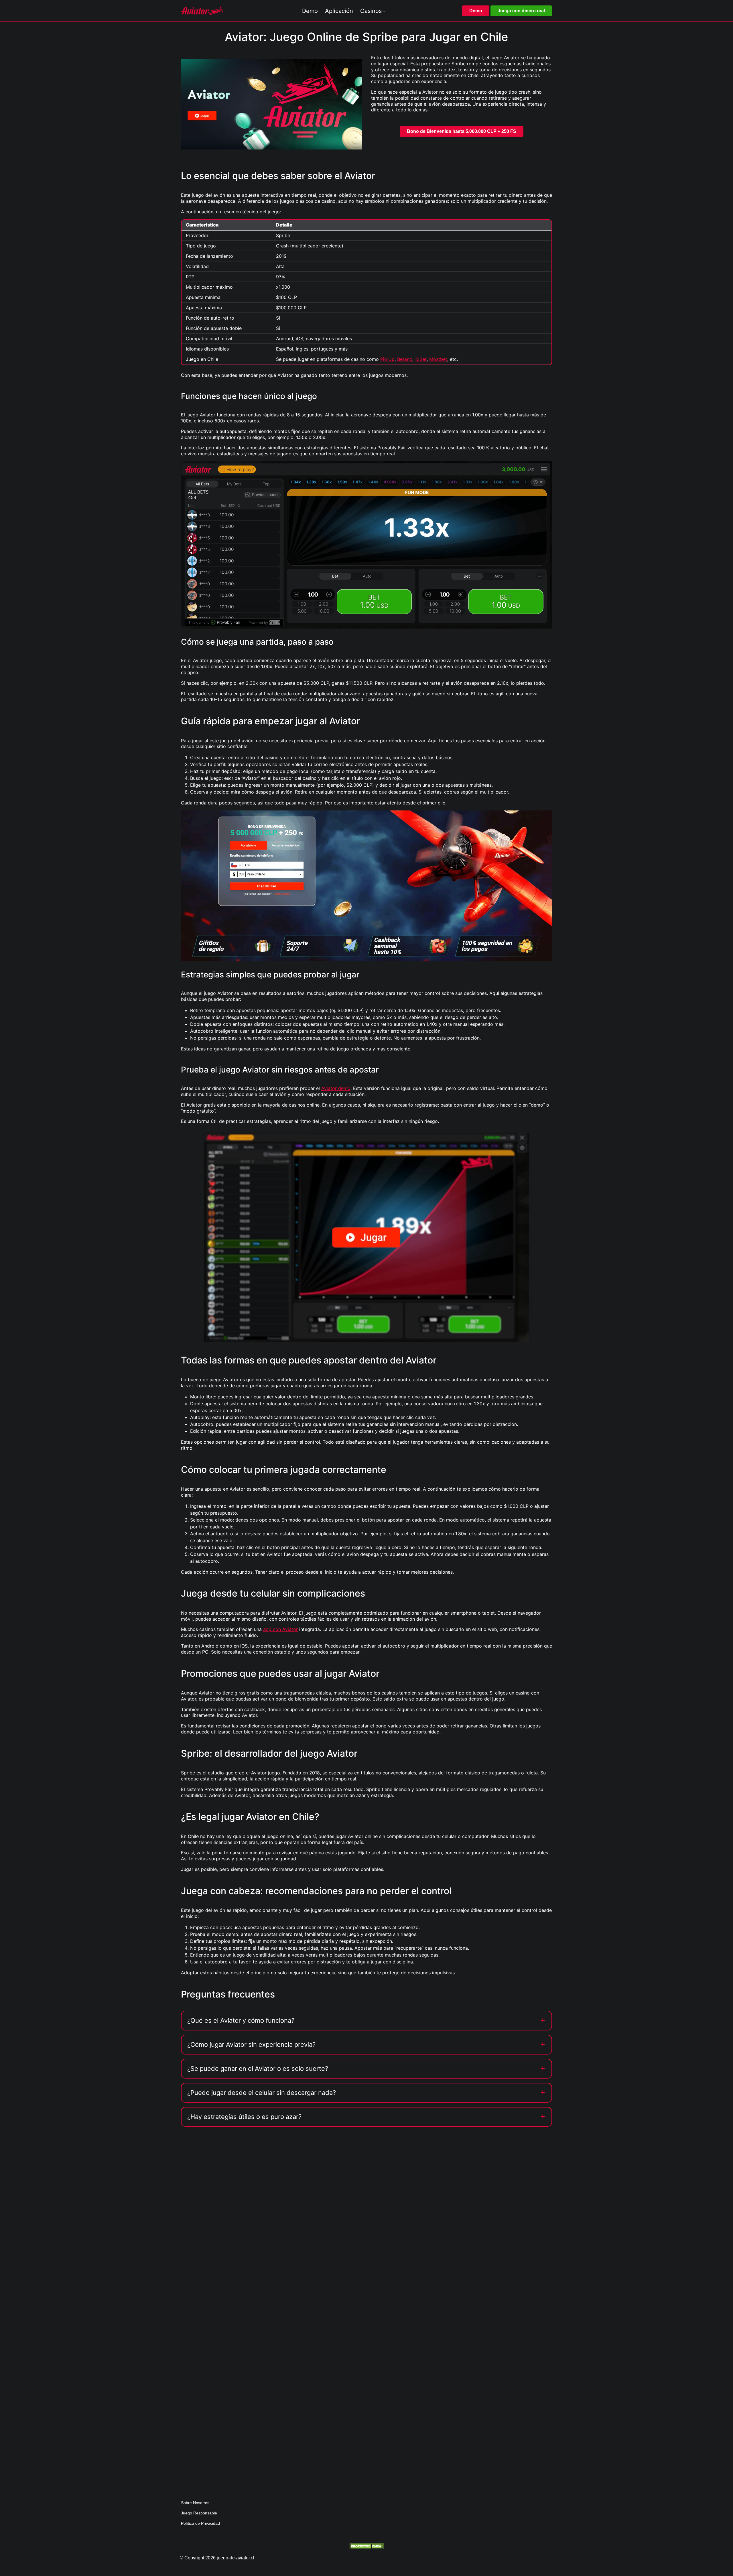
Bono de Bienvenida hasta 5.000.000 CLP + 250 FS (462, 131)
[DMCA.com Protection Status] (366, 2546)
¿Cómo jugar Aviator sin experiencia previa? (251, 2044)
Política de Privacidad (200, 2523)
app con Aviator (280, 1629)
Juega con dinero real (521, 11)
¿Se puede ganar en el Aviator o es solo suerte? (258, 2069)
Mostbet (438, 359)
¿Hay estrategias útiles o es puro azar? (244, 2117)
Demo (476, 11)
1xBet (421, 359)
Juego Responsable (199, 2513)
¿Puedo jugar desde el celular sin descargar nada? (262, 2093)
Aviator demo (336, 1088)
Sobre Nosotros (195, 2503)
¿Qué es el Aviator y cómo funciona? (241, 2020)
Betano (405, 359)
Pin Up (387, 359)
